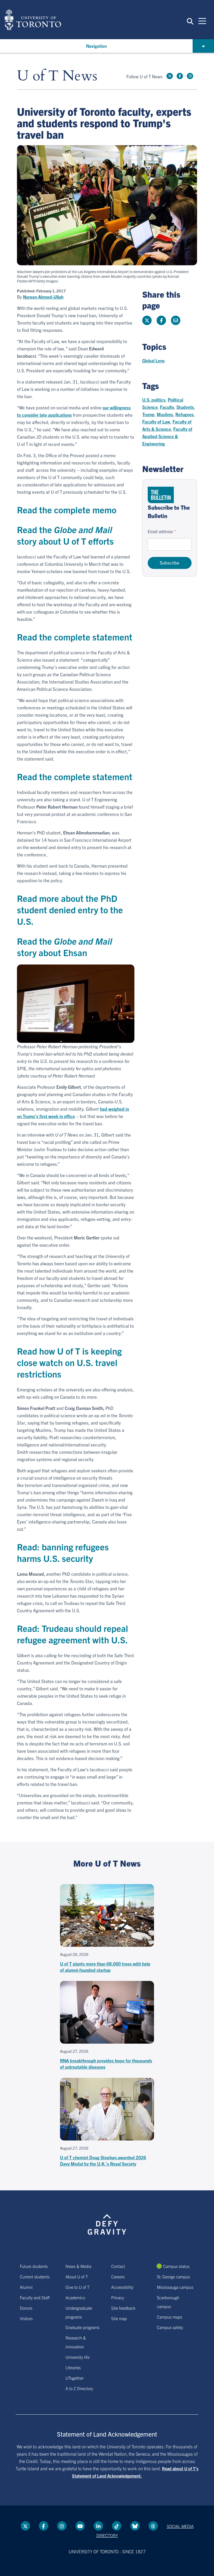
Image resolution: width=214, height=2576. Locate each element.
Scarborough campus (168, 2302)
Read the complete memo (67, 510)
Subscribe (170, 563)
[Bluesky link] (135, 2526)
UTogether (75, 2378)
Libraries (73, 2367)
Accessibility (122, 2287)
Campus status (176, 2266)
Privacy (118, 2297)
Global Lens (153, 360)
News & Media (78, 2266)
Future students (34, 2266)
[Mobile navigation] (202, 21)
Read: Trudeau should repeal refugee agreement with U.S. (73, 1634)
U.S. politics (154, 400)
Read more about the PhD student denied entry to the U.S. (70, 910)
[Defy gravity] (107, 2220)
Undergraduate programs (79, 2312)
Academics (75, 2297)
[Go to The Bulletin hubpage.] (161, 495)
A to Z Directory (79, 2388)
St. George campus (173, 2277)
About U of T (77, 2277)
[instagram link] (190, 76)
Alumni (26, 2287)
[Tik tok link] (117, 2526)
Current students (35, 2277)
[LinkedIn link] (98, 2526)
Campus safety (170, 2327)
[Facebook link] (180, 76)
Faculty (167, 407)
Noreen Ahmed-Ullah (43, 297)
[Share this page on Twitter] (147, 320)
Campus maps (170, 2317)
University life (78, 2357)
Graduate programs (82, 2327)
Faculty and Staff (35, 2297)
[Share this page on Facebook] (161, 320)
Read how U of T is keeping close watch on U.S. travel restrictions (69, 1362)
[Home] (33, 20)
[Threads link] (153, 2526)
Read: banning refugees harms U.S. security (63, 1552)
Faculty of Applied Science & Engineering (167, 436)
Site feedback (123, 2308)
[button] (190, 21)
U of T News (57, 76)
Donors (26, 2308)
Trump (148, 414)
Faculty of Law (156, 422)
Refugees (185, 414)
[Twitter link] (170, 76)
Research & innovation (76, 2342)
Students (185, 407)
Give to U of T (78, 2287)
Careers (118, 2277)
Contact (118, 2266)
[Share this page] (176, 320)
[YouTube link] (80, 2526)
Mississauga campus (175, 2287)
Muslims (165, 414)
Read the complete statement (75, 637)
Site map (119, 2318)
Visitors (26, 2318)
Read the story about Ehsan (65, 947)
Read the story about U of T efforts (65, 535)
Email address (160, 531)
